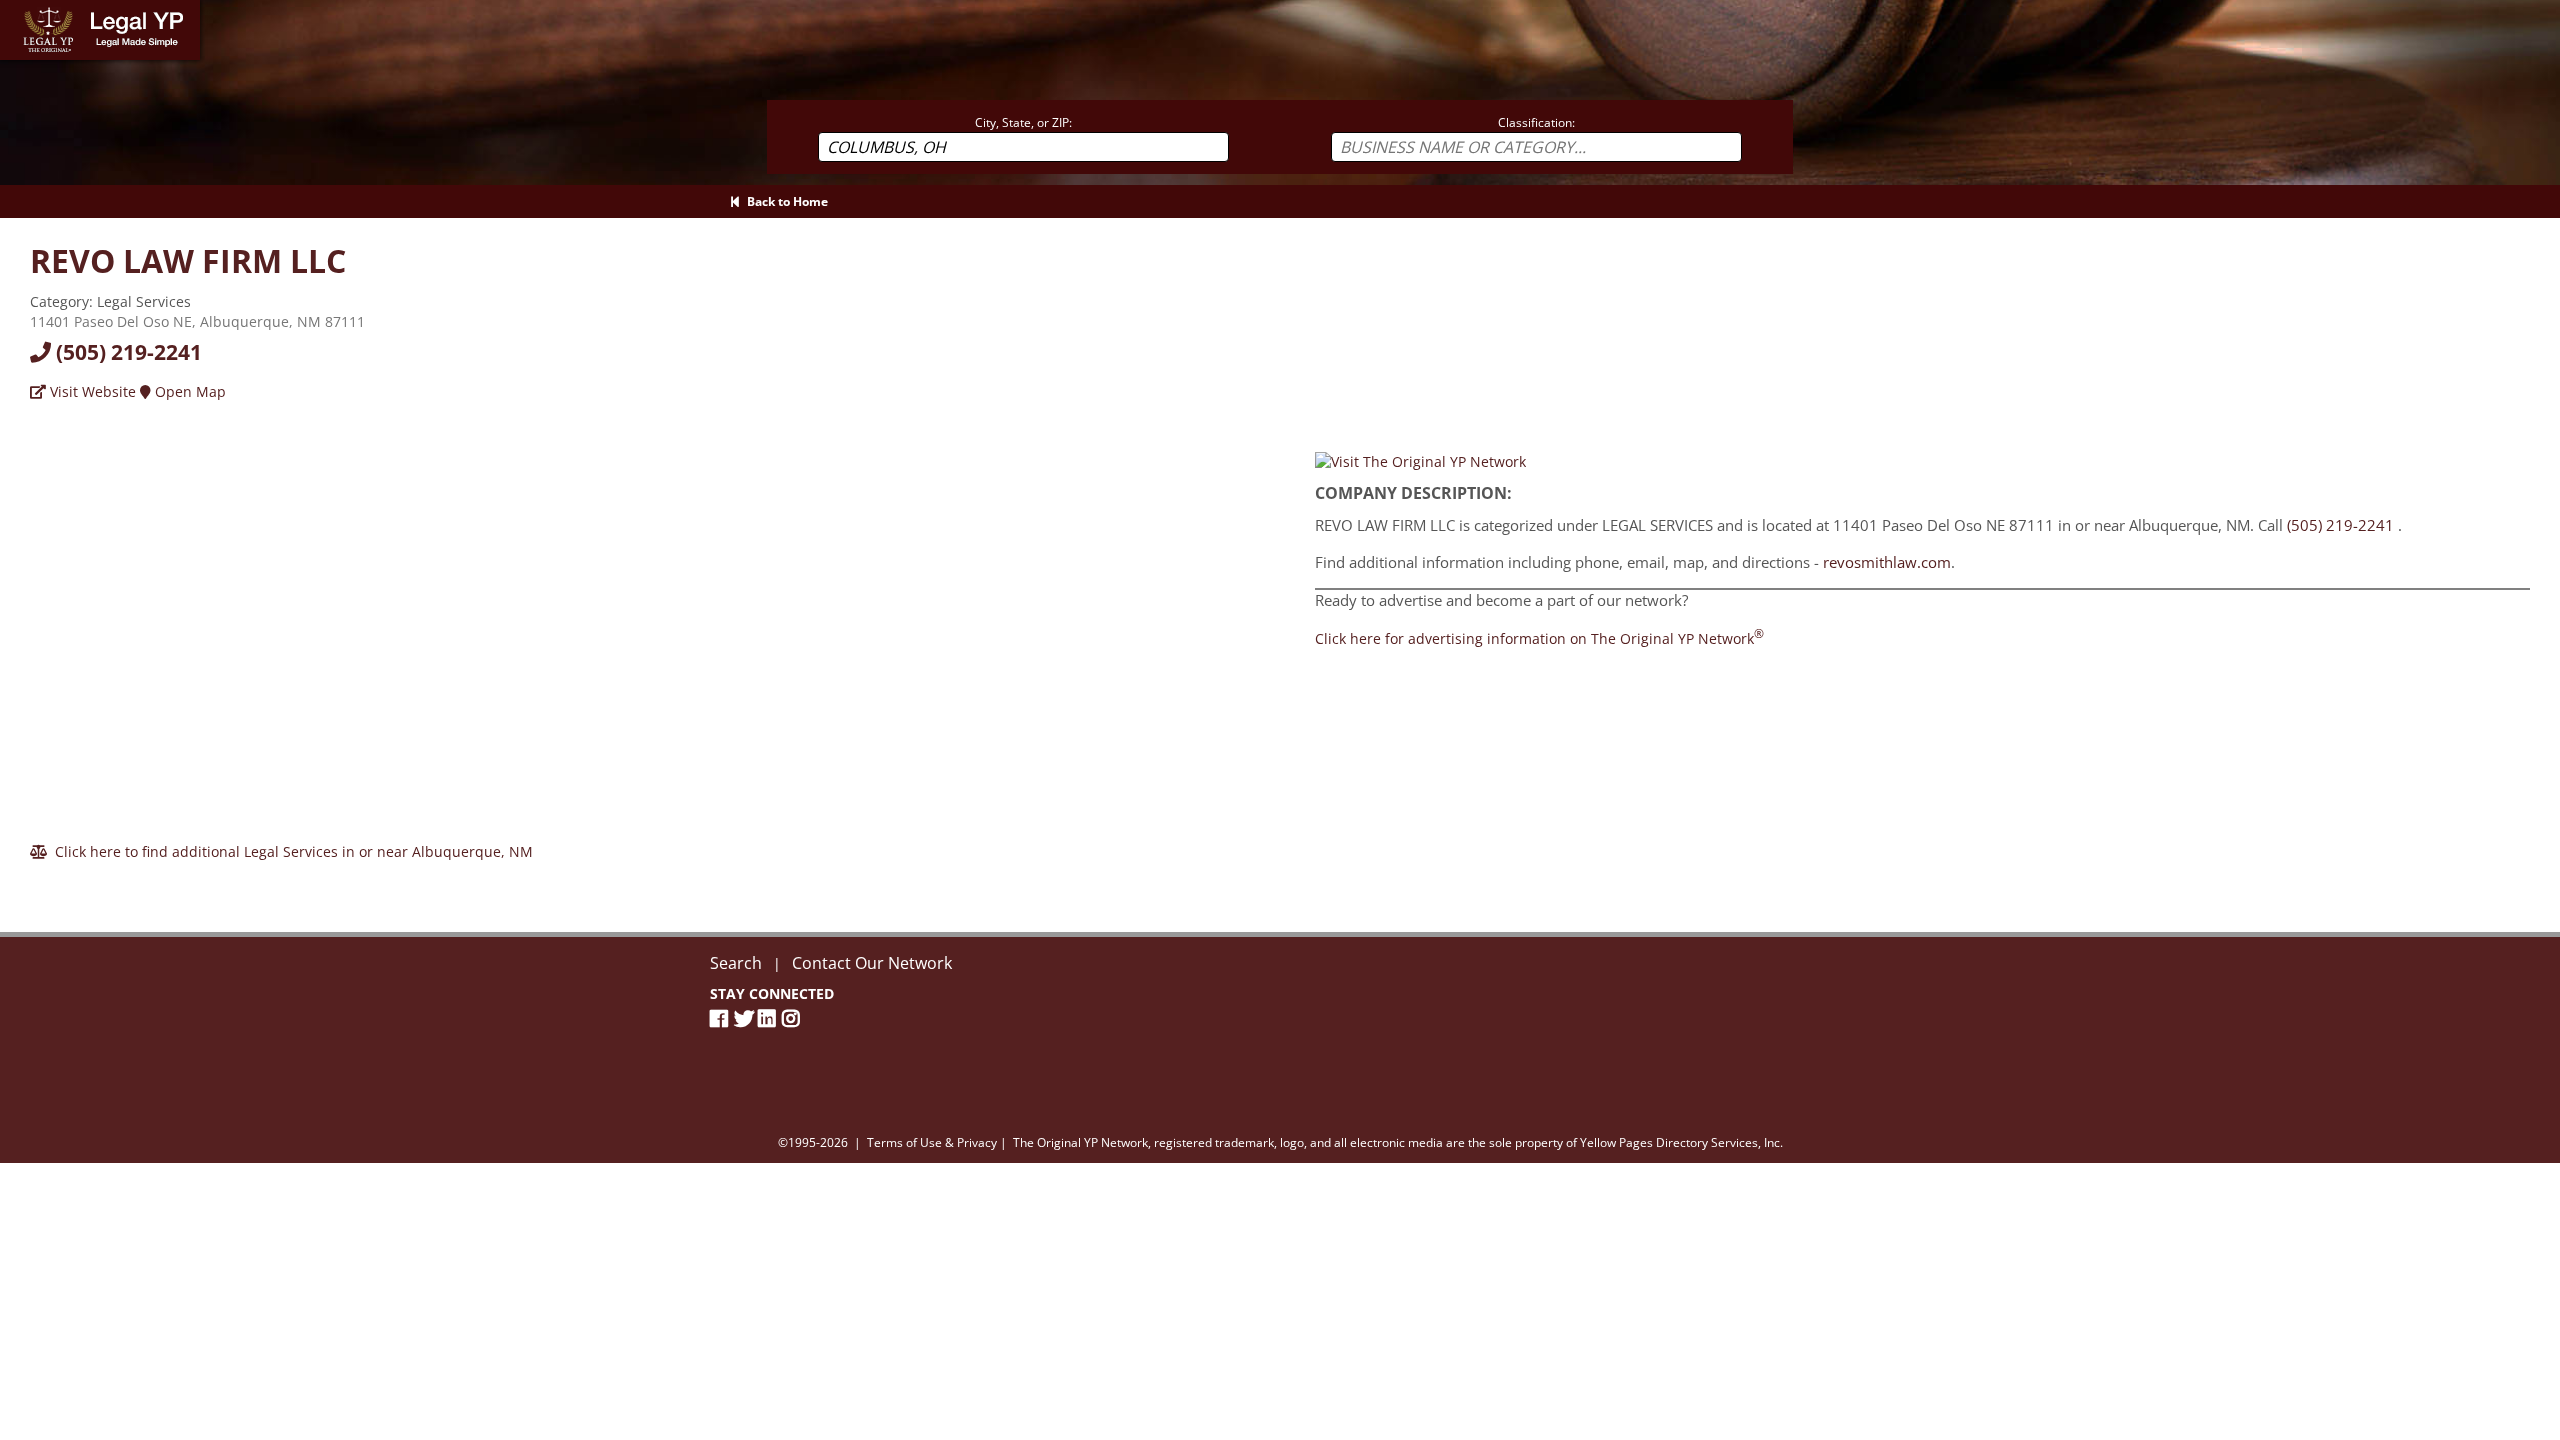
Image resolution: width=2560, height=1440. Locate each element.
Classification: (1536, 122)
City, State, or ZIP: (1023, 122)
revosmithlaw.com (1887, 562)
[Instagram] (794, 1018)
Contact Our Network (872, 963)
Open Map (188, 391)
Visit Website (91, 391)
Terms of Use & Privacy (932, 1142)
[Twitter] (746, 1018)
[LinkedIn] (770, 1018)
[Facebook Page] (722, 1018)
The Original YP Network (1080, 1142)
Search (736, 963)
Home (19, 9)
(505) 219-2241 (126, 352)
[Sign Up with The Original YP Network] (1420, 460)
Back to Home (784, 201)
